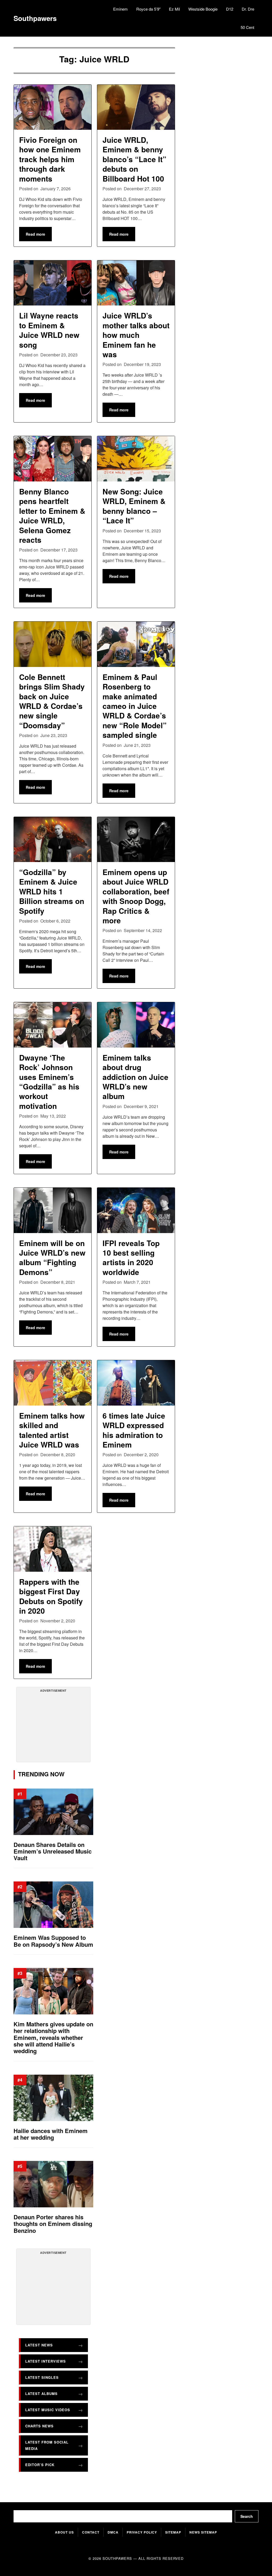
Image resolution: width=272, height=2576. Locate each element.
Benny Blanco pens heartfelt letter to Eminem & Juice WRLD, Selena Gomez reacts (52, 516)
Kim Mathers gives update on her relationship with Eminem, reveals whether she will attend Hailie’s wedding (53, 2037)
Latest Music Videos (48, 2410)
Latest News (39, 2345)
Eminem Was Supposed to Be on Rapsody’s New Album (53, 1941)
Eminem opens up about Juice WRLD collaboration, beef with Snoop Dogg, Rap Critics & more (136, 896)
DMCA (113, 2532)
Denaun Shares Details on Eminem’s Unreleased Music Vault (53, 1851)
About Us (64, 2532)
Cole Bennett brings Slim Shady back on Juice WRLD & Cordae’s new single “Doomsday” (52, 701)
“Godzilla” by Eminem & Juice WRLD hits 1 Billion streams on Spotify (52, 891)
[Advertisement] (56, 1727)
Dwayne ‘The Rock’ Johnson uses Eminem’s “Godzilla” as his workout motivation (49, 1082)
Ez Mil (174, 9)
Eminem (120, 9)
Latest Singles (42, 2377)
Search (247, 2516)
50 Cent (247, 27)
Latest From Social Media (47, 2445)
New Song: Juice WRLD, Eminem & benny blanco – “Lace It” (134, 506)
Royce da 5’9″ (148, 9)
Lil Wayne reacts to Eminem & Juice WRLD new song (49, 330)
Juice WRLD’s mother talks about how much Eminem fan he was (136, 335)
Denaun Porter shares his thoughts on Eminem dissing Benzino (53, 2224)
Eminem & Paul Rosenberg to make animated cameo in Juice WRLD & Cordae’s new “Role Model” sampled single (135, 706)
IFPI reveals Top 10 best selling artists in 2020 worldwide (131, 1257)
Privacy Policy (142, 2532)
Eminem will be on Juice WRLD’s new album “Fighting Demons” (52, 1257)
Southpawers (35, 18)
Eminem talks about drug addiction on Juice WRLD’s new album (135, 1077)
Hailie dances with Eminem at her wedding (51, 2134)
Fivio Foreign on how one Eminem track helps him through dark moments (50, 159)
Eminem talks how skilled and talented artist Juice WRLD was (52, 1430)
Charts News (39, 2426)
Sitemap (173, 2532)
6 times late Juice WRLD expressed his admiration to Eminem (134, 1430)
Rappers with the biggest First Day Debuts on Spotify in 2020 (51, 1596)
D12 (230, 9)
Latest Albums (41, 2394)
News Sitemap (203, 2532)
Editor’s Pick (40, 2465)
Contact (91, 2532)
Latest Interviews (46, 2361)
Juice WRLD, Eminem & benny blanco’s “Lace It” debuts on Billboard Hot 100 (134, 159)
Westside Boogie (203, 9)
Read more (35, 234)
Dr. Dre (248, 9)
